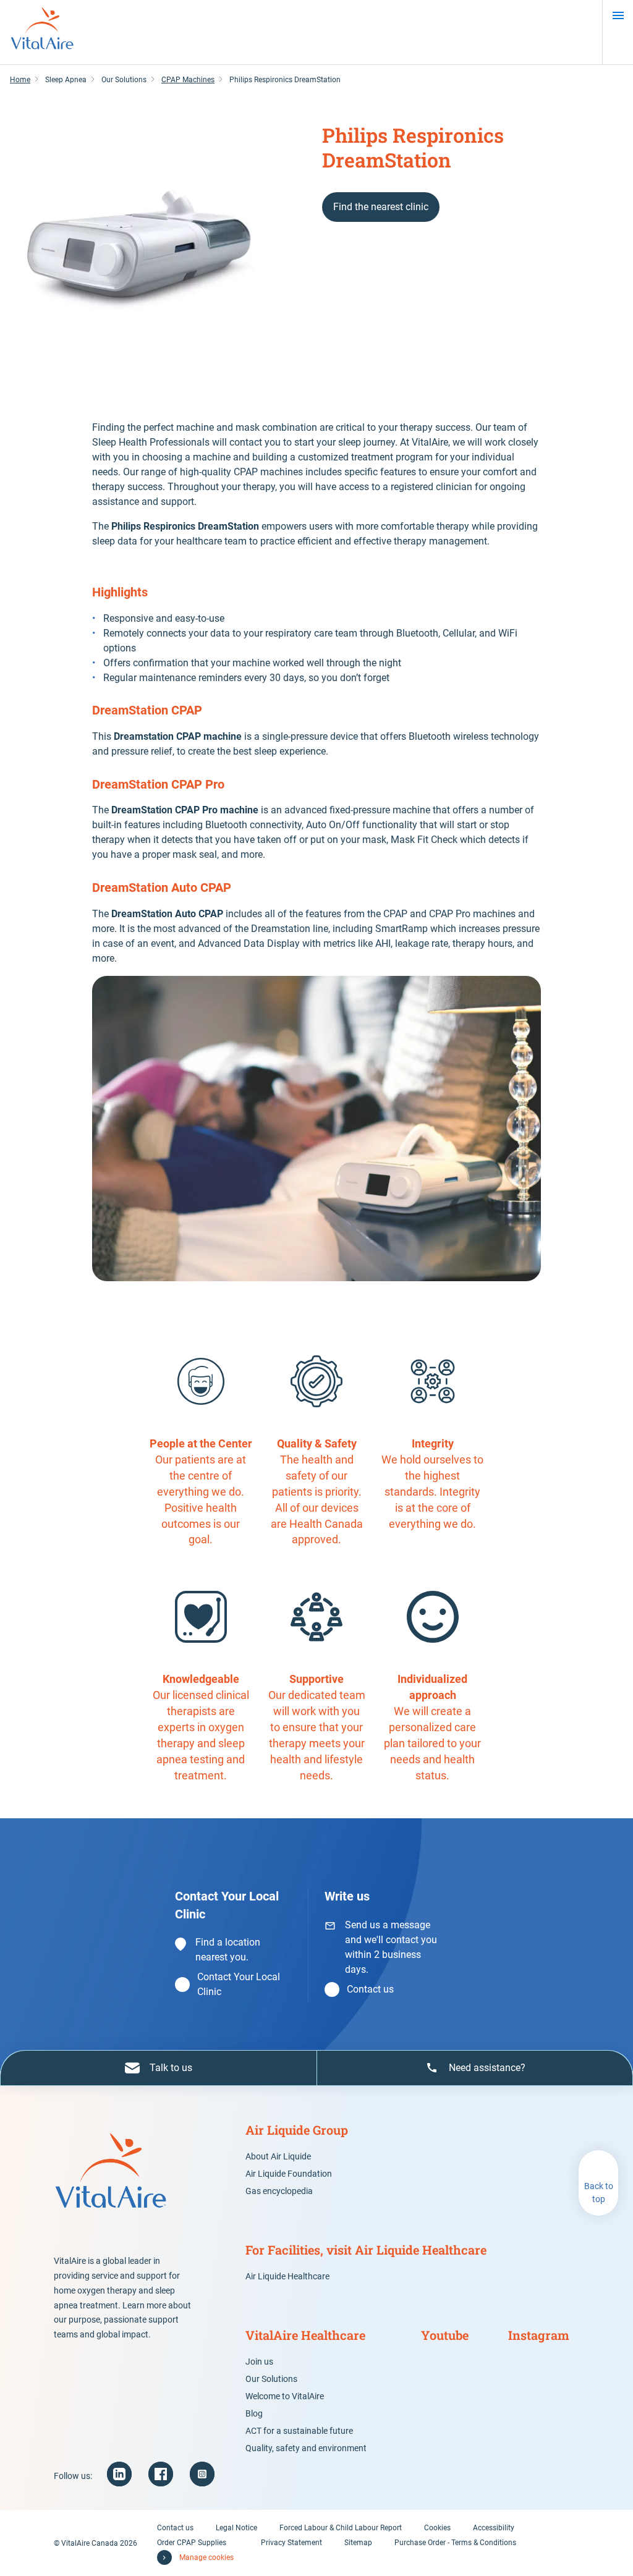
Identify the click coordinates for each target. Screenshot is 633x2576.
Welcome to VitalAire (285, 2396)
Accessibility (494, 2528)
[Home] (42, 32)
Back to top (599, 2193)
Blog (254, 2413)
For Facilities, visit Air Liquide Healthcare (366, 2250)
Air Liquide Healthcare (287, 2276)
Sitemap (358, 2543)
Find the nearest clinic (381, 207)
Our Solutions (271, 2379)
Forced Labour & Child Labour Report (341, 2528)
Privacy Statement (291, 2543)
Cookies (437, 2528)
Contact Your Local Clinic (239, 1984)
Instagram (539, 2335)
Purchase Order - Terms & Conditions (455, 2543)
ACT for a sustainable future (299, 2431)
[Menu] (618, 15)
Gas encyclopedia (279, 2191)
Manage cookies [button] (206, 2557)
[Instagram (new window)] (202, 2474)
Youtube (445, 2335)
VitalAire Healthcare (305, 2335)
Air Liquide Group (297, 2130)
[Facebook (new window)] (161, 2474)
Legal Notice (236, 2528)
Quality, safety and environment (306, 2448)
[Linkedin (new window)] (119, 2474)
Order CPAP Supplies (192, 2543)
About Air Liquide (278, 2156)
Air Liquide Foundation (289, 2174)
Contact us (370, 1989)
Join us (259, 2362)
